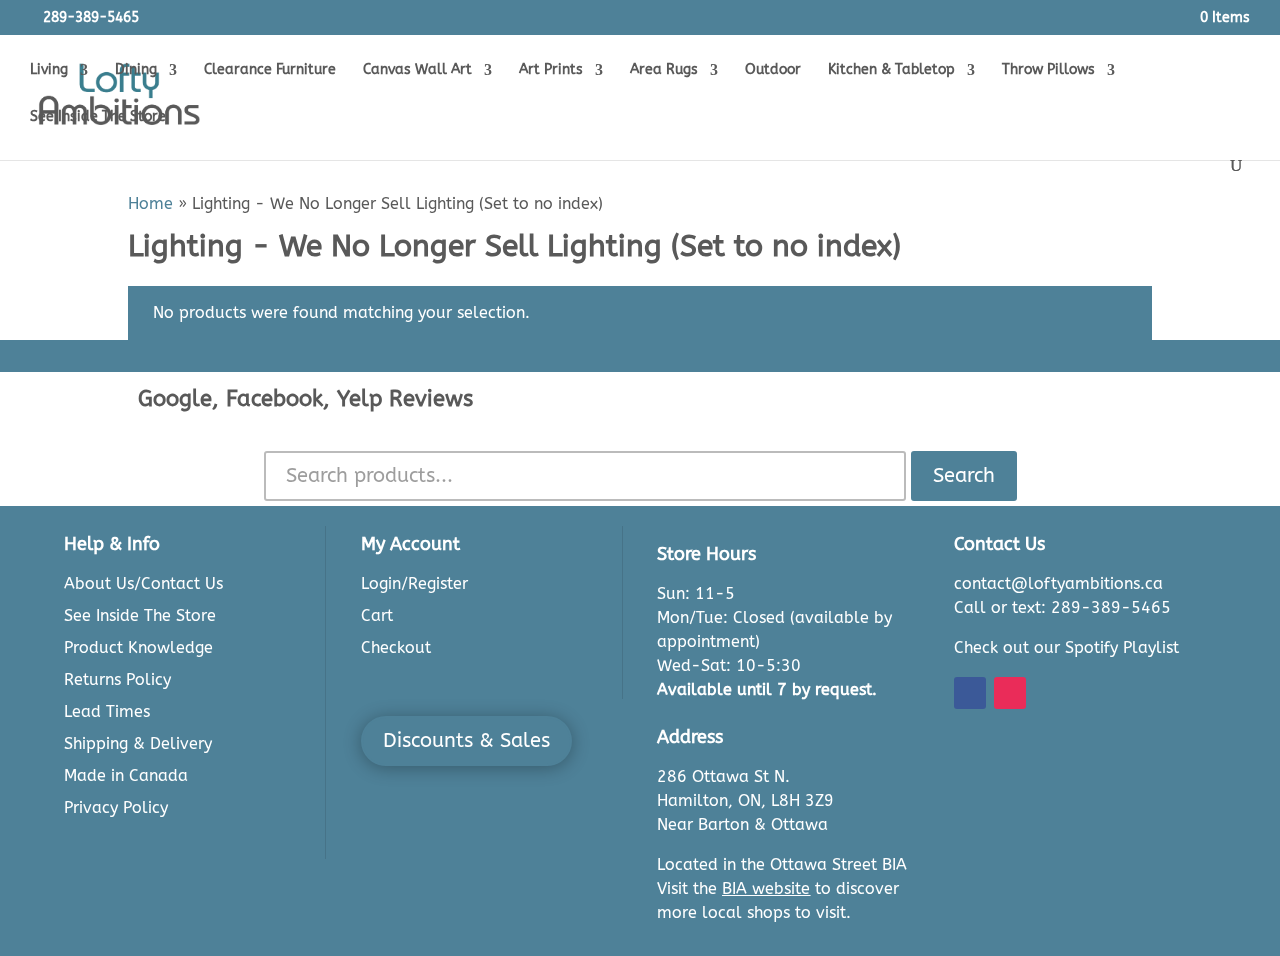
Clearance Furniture (270, 70)
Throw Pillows (1048, 70)
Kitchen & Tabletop (891, 70)
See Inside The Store (98, 117)
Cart (377, 615)
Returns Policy (117, 679)
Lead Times (107, 711)
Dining (136, 70)
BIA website (766, 888)
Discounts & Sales (466, 740)
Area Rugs (664, 70)
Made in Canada (126, 775)
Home (150, 203)
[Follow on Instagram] (1010, 693)
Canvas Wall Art (417, 70)
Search (964, 475)
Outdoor (773, 70)
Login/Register (414, 583)
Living (49, 70)
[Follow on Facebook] (970, 693)
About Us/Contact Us (143, 583)
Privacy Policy (116, 807)
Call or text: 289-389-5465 (1062, 607)
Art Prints (551, 70)
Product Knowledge (138, 647)
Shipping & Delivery (138, 743)
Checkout (396, 647)
